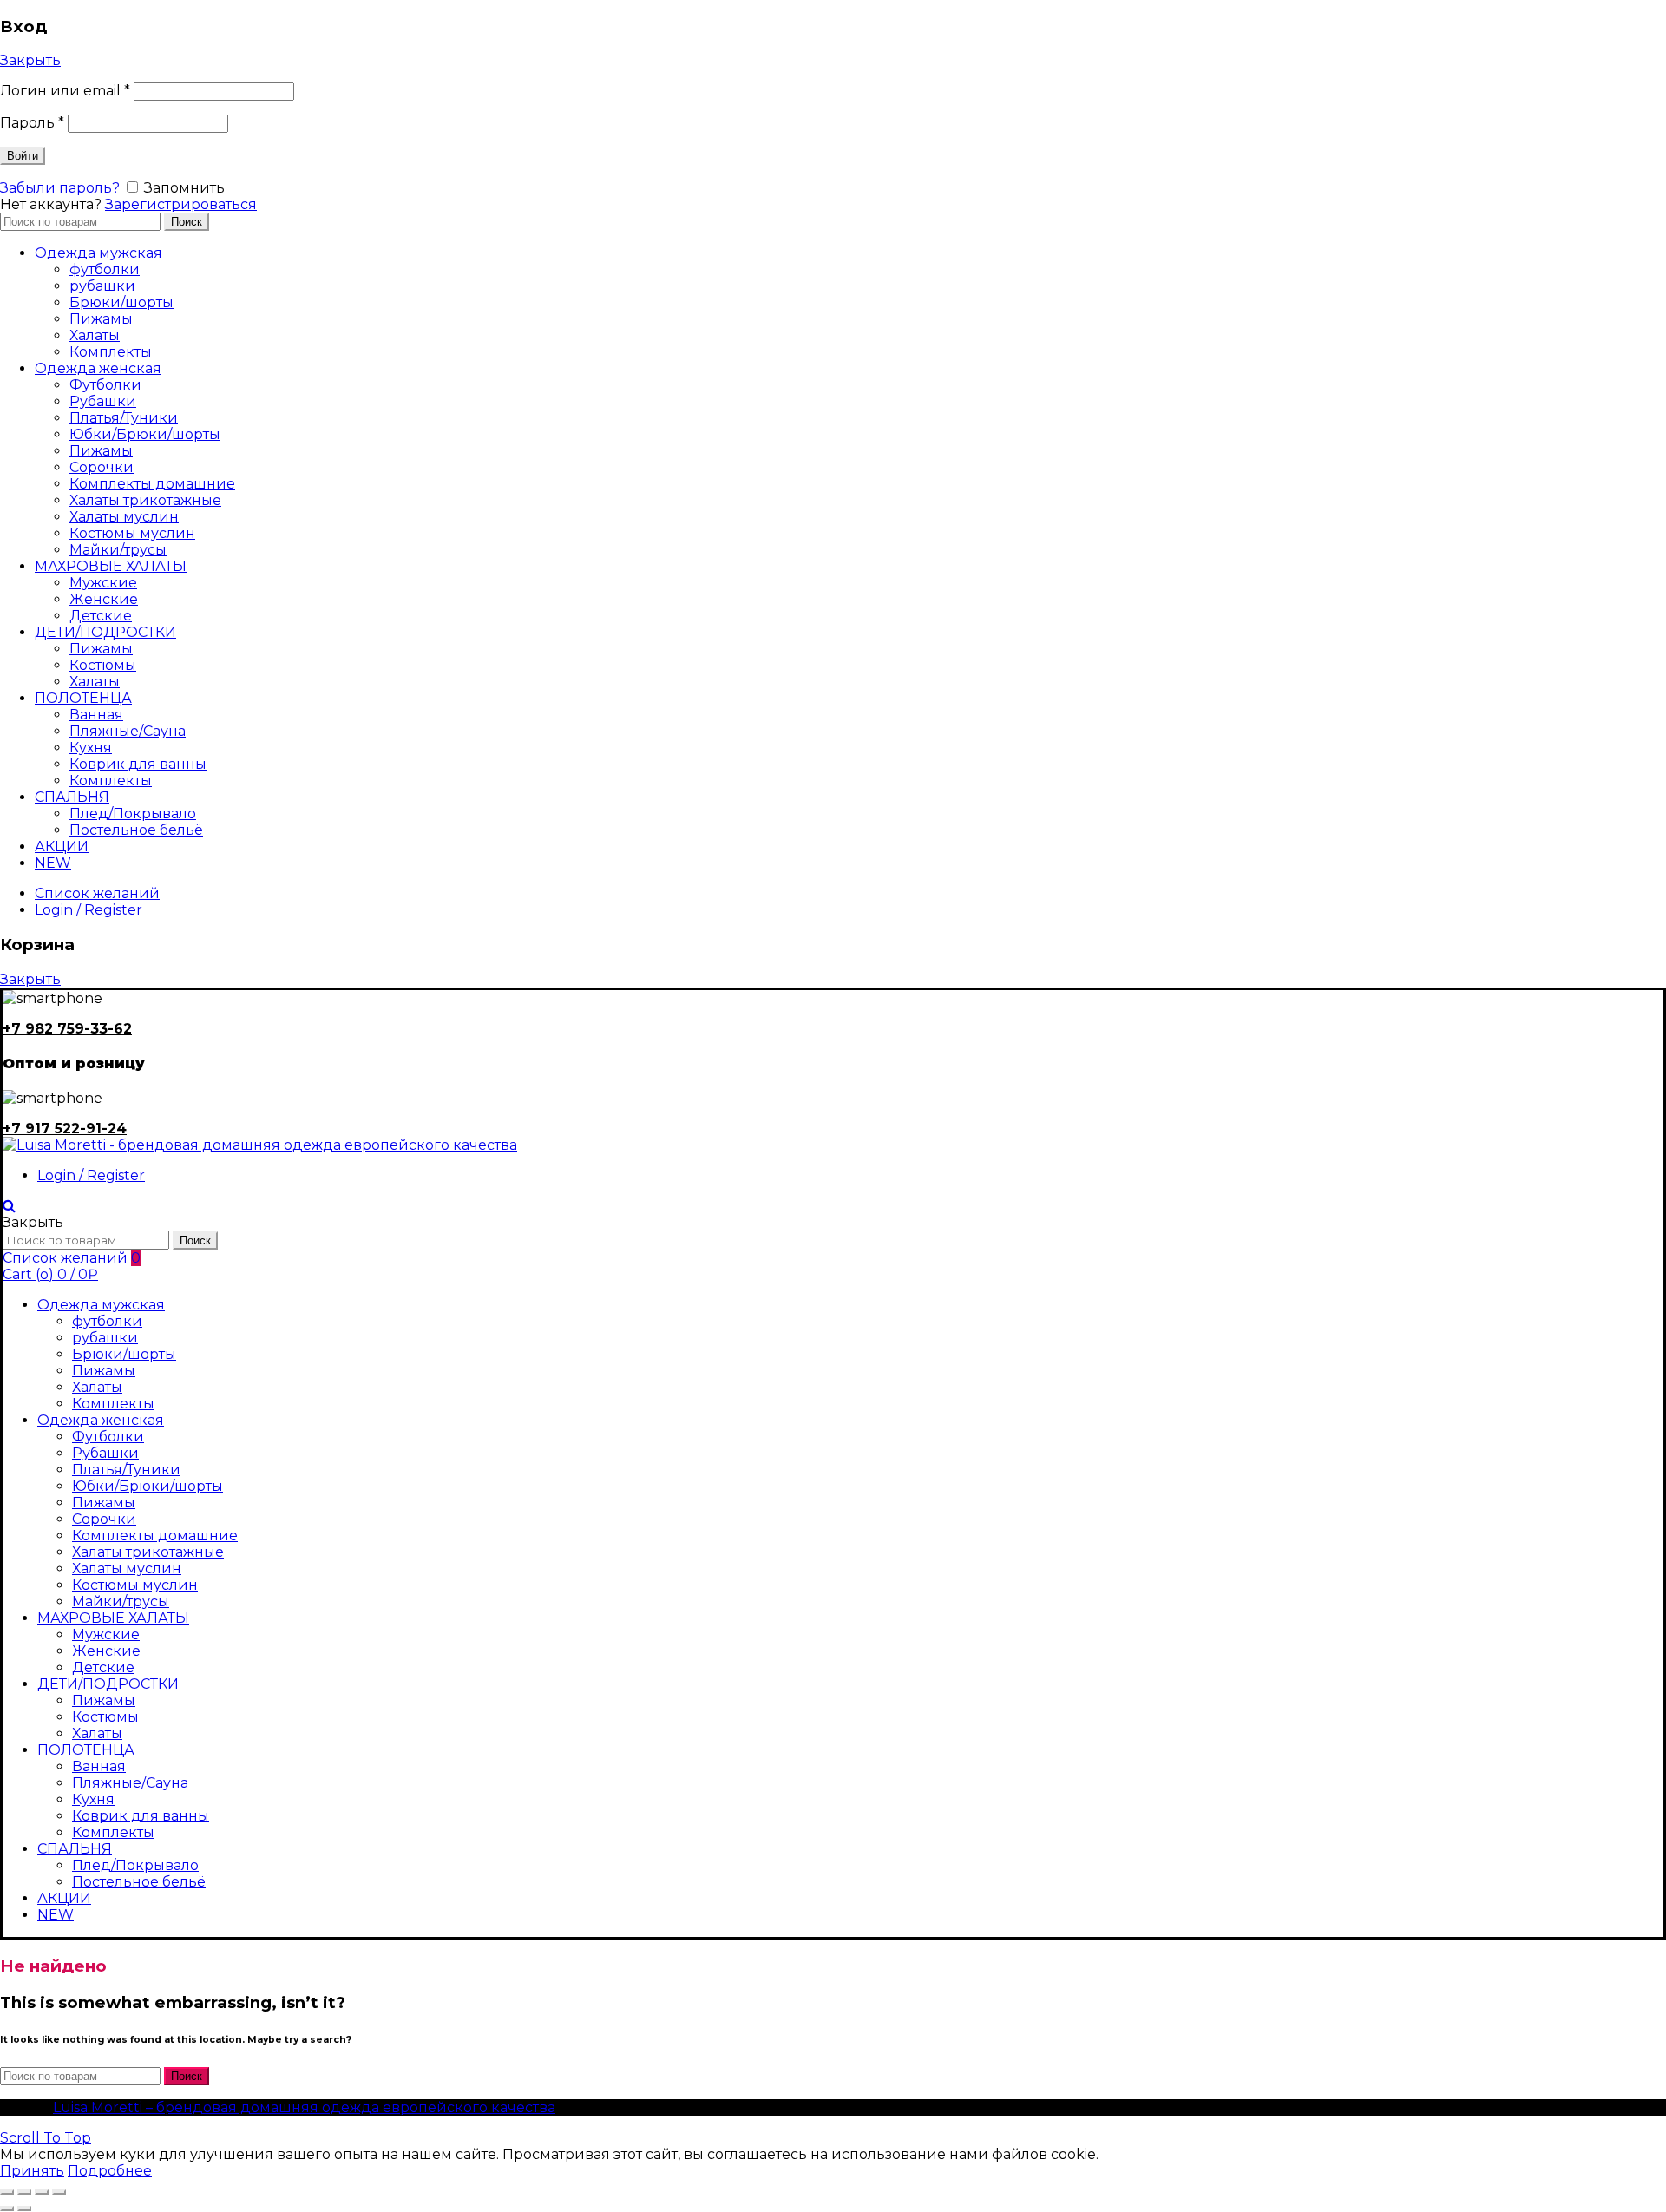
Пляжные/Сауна (128, 731)
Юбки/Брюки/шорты (145, 434)
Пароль (32, 123)
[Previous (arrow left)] (7, 2209)
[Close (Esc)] (7, 2192)
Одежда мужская (98, 253)
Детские (101, 616)
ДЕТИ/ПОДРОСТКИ (105, 632)
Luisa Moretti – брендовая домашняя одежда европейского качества (304, 2107)
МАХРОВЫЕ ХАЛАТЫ (111, 566)
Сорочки (102, 467)
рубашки (102, 286)
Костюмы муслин (132, 533)
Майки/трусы (118, 550)
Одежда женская (98, 368)
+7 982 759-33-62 (67, 1029)
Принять (32, 2171)
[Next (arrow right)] (24, 2209)
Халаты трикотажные (145, 500)
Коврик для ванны (138, 764)
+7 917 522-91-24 (65, 1129)
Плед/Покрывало (133, 814)
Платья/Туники (124, 418)
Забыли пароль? (60, 188)
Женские (104, 599)
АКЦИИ (62, 847)
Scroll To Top (46, 2138)
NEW (53, 863)
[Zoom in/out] (59, 2192)
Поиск (187, 222)
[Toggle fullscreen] (42, 2192)
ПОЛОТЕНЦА (83, 698)
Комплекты (111, 352)
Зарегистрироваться (181, 204)
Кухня (91, 748)
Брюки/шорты (121, 302)
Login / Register (89, 910)
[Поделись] (24, 2192)
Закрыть (30, 60)
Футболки (105, 385)
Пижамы (101, 319)
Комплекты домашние (152, 484)
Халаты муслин (124, 517)
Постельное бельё (136, 830)
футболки (105, 269)
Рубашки (103, 401)
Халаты (95, 335)
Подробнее (110, 2171)
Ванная (96, 715)
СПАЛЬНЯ (72, 797)
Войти (23, 156)
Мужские (103, 583)
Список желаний (97, 893)
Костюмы (103, 665)
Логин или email (65, 91)
